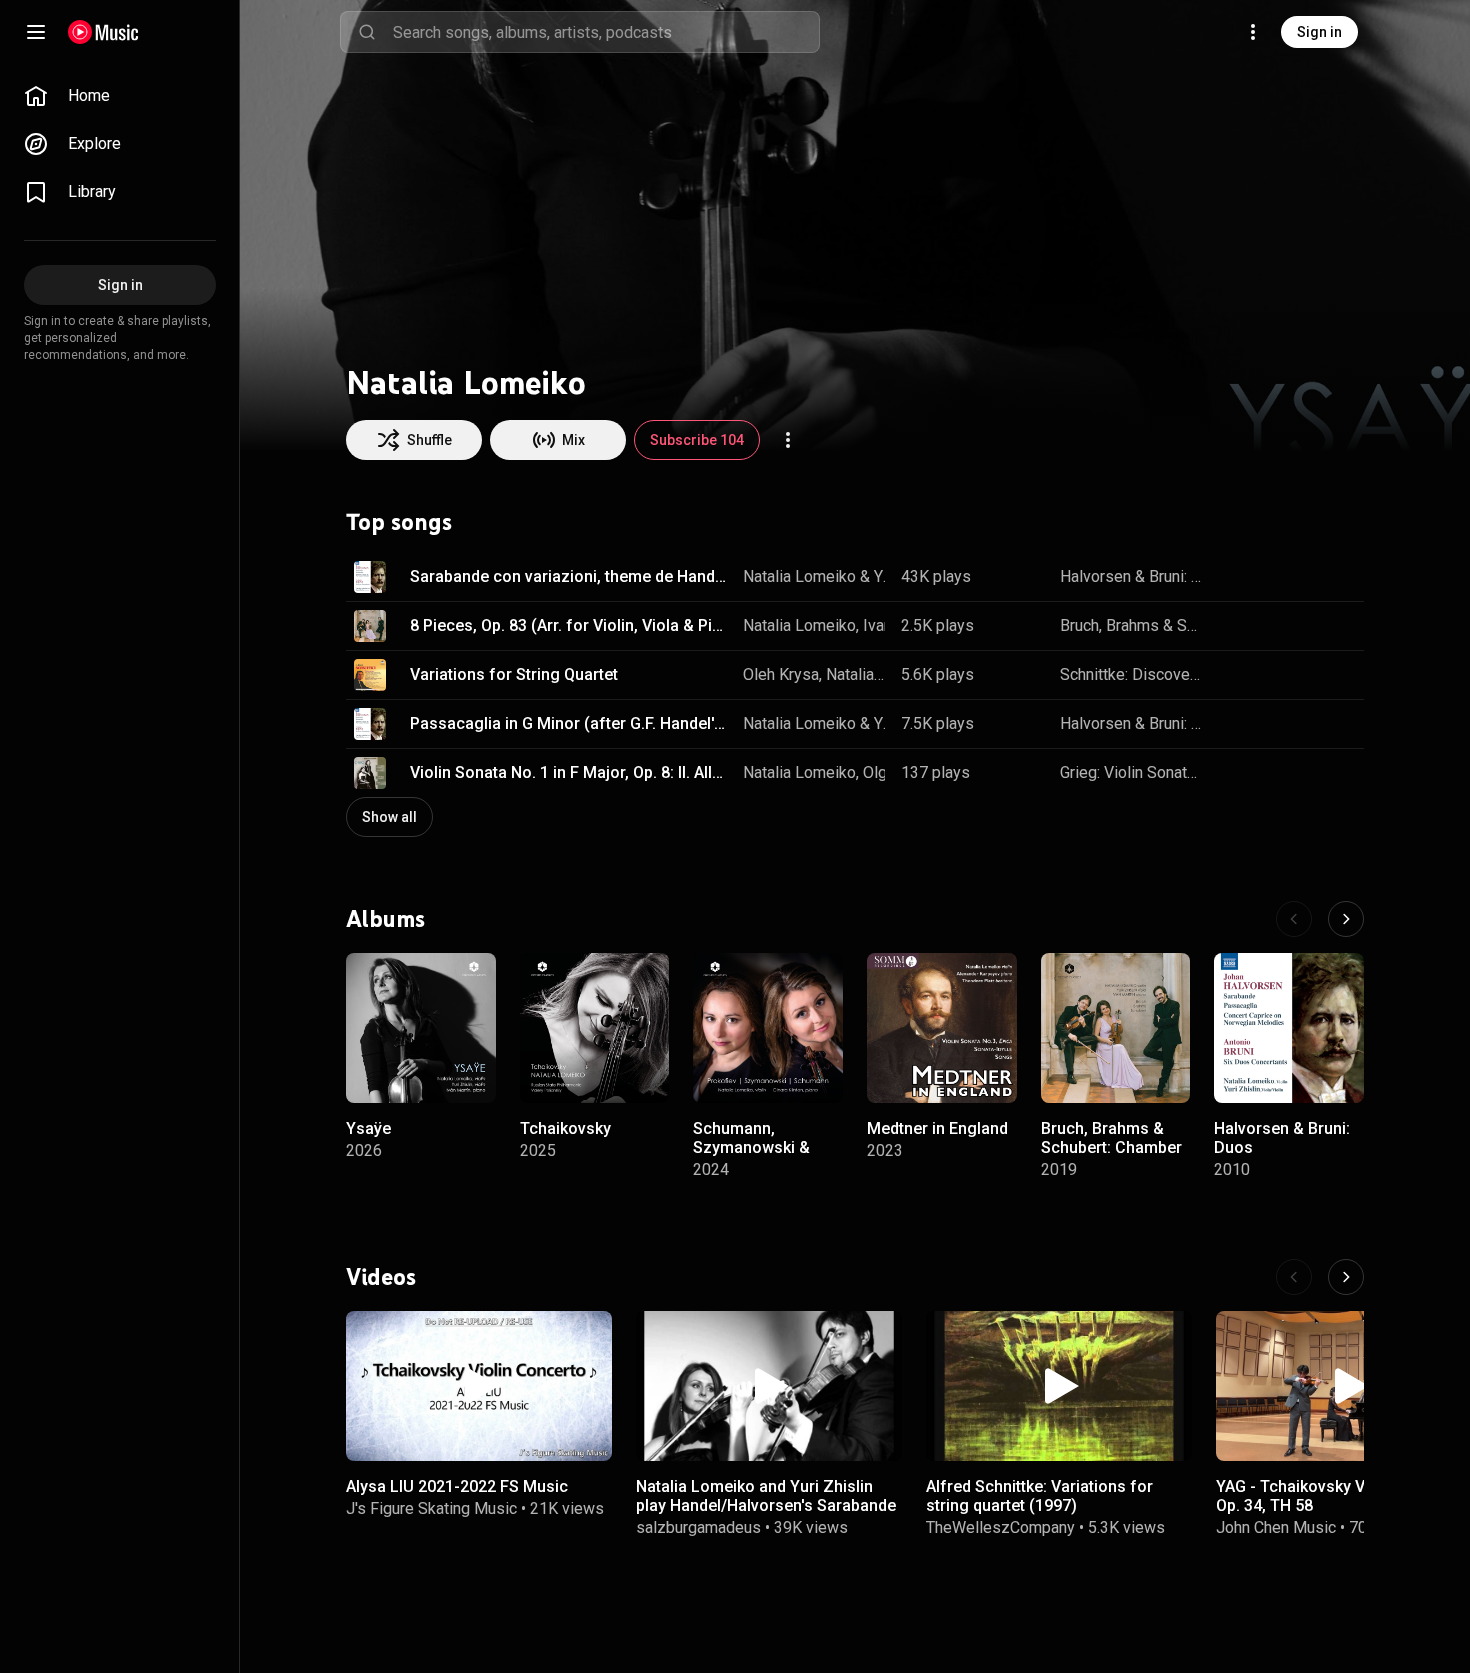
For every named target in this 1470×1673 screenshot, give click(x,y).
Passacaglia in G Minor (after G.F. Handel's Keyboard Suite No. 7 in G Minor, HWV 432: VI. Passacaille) (569, 723)
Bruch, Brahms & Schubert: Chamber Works (1132, 625)
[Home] (103, 32)
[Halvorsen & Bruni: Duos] (1289, 1028)
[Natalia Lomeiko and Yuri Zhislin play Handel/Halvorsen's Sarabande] (769, 1386)
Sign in (1319, 32)
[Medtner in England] (942, 1028)
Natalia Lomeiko (799, 576)
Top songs (399, 522)
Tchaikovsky (565, 1127)
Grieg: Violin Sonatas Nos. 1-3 (1132, 772)
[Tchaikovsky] (595, 1028)
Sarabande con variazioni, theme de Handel (569, 576)
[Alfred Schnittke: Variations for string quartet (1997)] (1059, 1386)
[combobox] (606, 32)
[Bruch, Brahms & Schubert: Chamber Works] (1116, 1028)
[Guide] (36, 32)
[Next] (1346, 919)
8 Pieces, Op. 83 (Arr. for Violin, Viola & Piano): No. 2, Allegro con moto (569, 625)
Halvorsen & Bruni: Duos (1132, 576)
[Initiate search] (367, 32)
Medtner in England (937, 1127)
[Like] (1238, 577)
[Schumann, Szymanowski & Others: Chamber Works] (768, 1028)
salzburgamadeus (698, 1527)
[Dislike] (1280, 577)
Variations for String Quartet (514, 674)
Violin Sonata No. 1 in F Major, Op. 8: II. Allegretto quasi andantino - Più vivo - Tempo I (569, 772)
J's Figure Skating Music (431, 1508)
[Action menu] (788, 440)
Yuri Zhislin (880, 576)
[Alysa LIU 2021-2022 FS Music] (479, 1386)
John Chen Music (1276, 1527)
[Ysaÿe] (421, 1028)
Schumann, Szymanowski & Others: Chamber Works (755, 1156)
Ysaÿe (368, 1127)
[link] (120, 96)
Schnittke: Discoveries (1132, 674)
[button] (370, 577)
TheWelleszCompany (1000, 1527)
